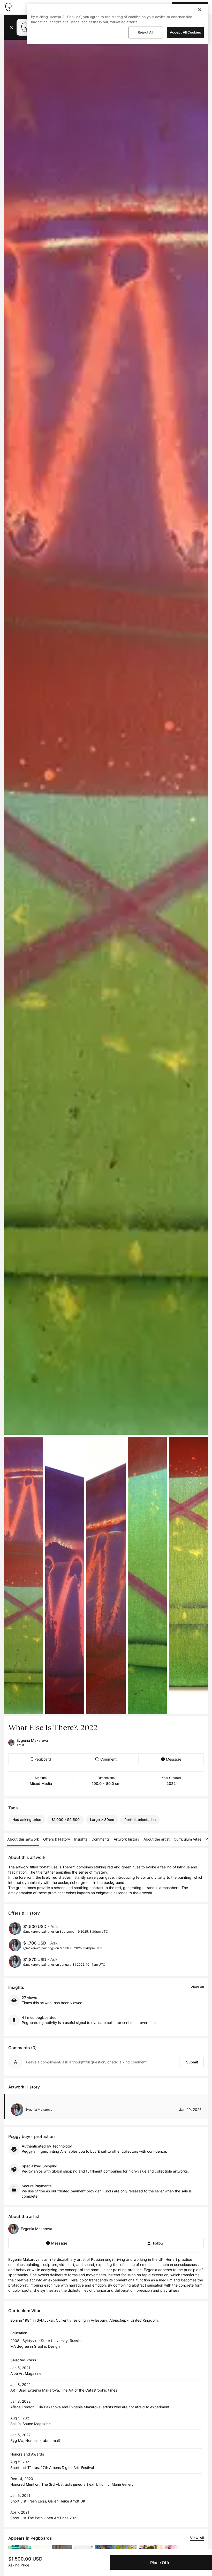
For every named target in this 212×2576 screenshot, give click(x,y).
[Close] (200, 10)
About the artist (157, 1839)
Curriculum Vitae (188, 1839)
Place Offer (161, 2563)
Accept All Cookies (185, 32)
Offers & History (57, 1839)
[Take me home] (8, 7)
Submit (192, 2062)
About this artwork (23, 1839)
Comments (101, 1839)
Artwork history (127, 1839)
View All (197, 2538)
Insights (81, 1839)
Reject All (145, 32)
